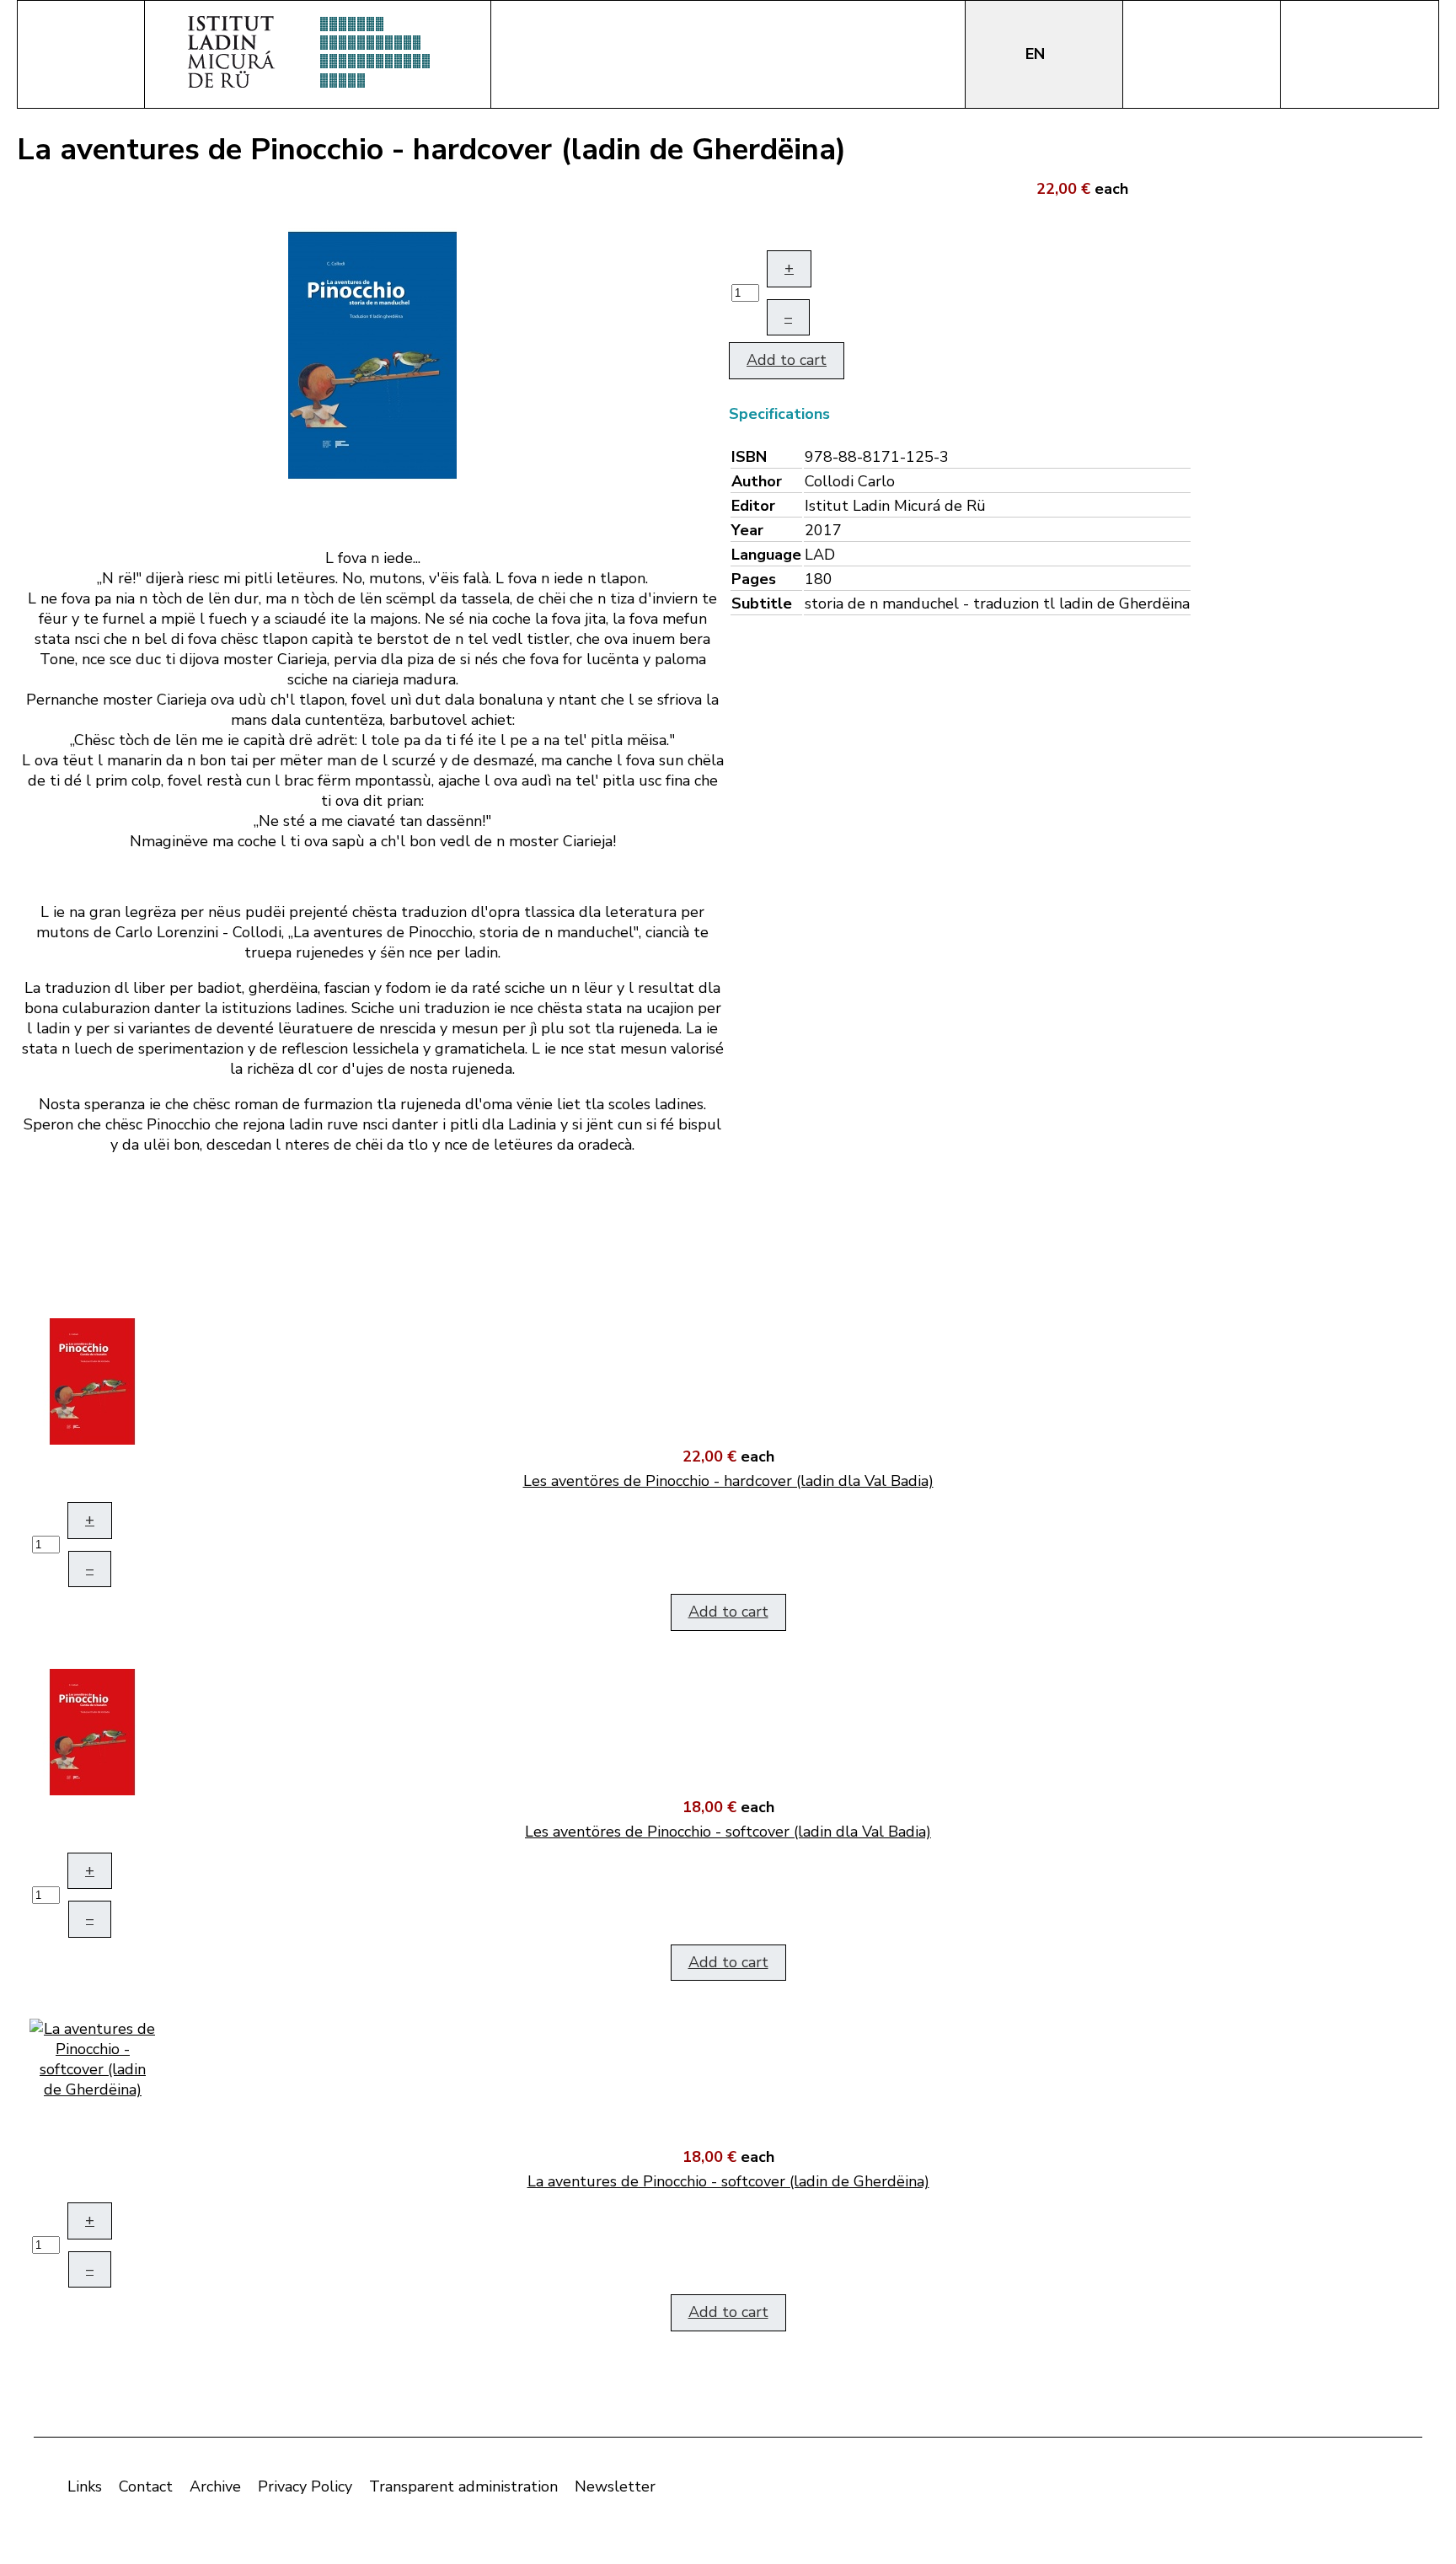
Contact (146, 2486)
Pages (754, 579)
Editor (753, 506)
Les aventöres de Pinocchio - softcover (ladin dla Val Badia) (728, 1832)
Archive (215, 2486)
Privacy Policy (305, 2486)
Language (766, 555)
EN (1037, 54)
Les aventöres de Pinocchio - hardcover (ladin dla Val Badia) (728, 1481)
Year (747, 530)
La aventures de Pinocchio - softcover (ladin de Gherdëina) (728, 2181)
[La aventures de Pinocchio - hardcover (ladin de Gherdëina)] (372, 354)
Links (85, 2486)
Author (757, 481)
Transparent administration (463, 2486)
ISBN (749, 457)
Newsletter (615, 2486)
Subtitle (762, 603)
